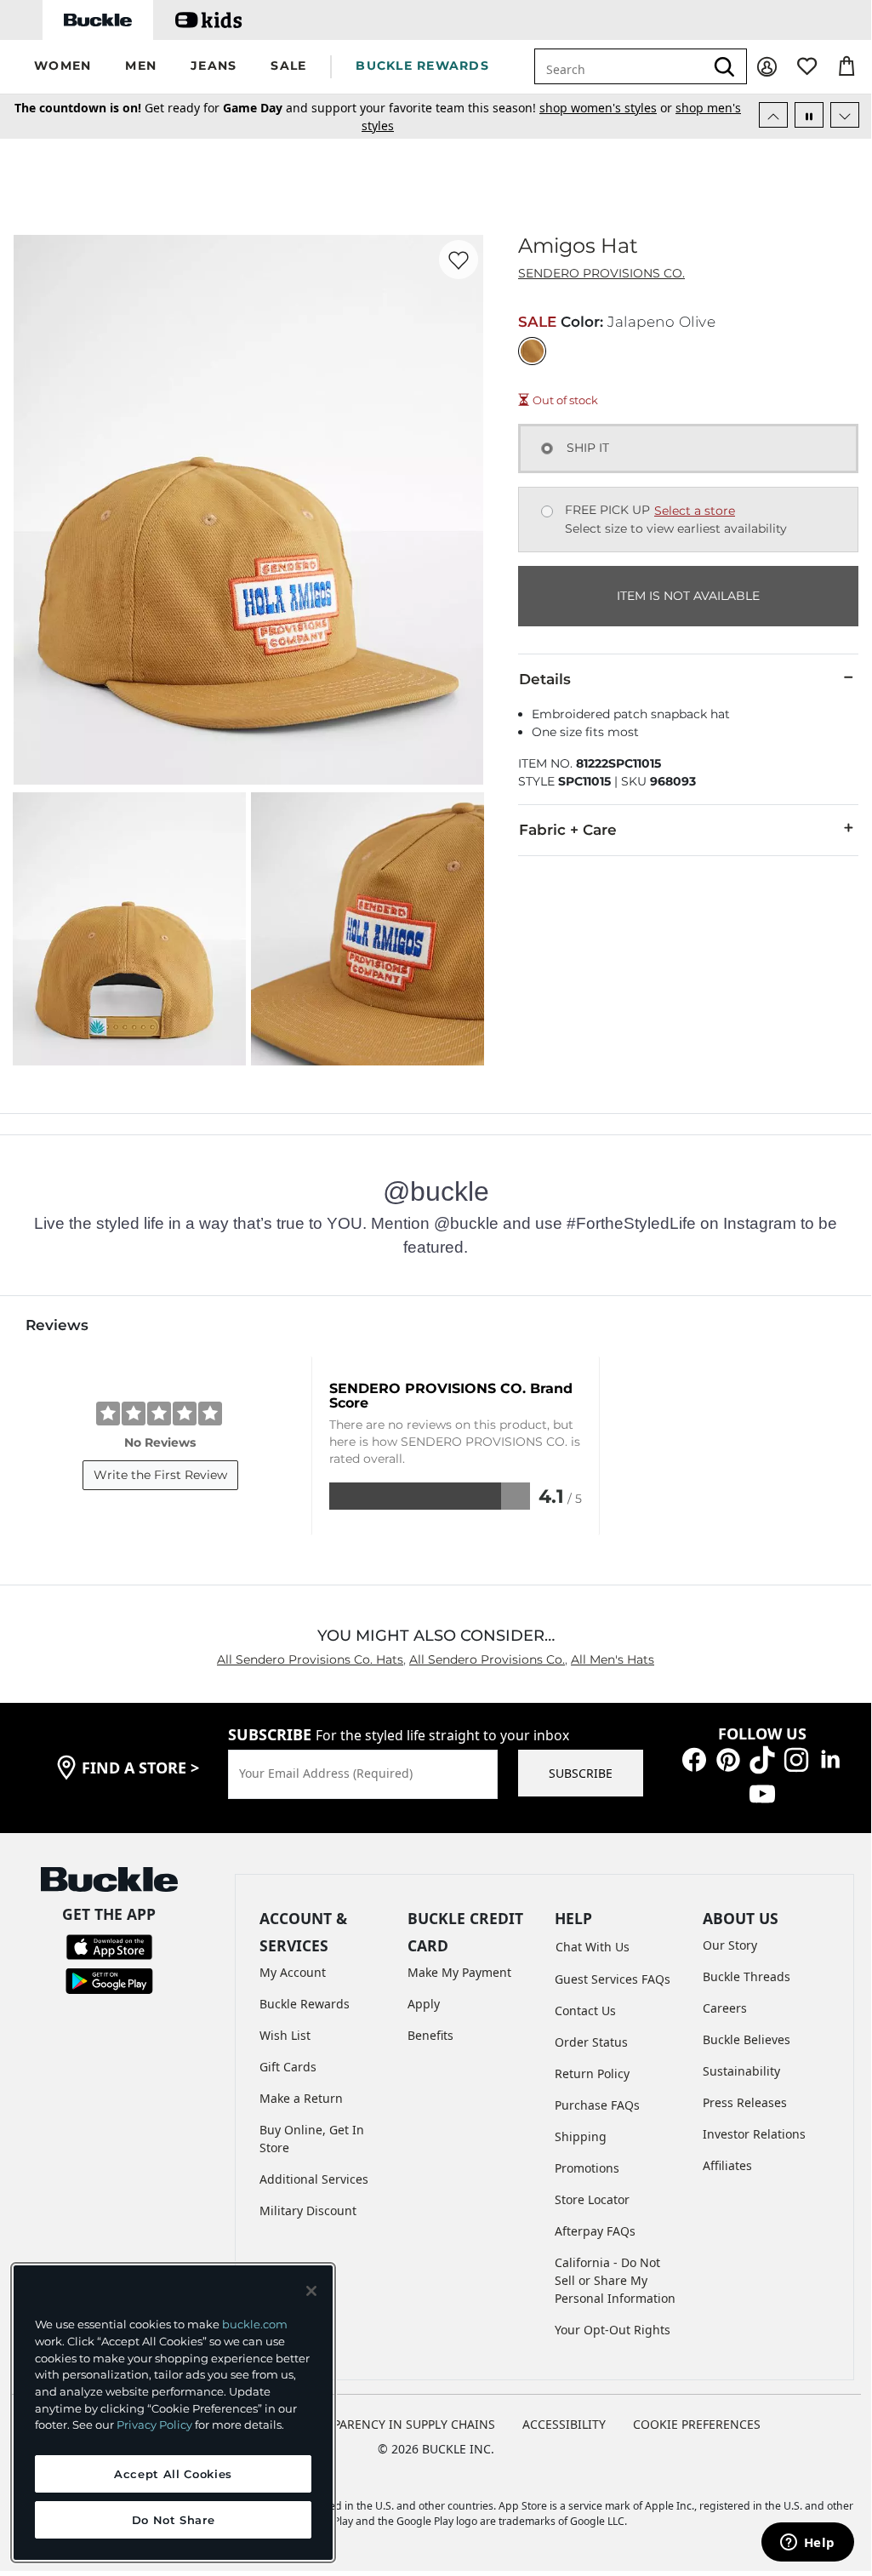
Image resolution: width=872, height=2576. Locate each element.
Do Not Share (174, 2520)
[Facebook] (694, 1759)
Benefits (430, 2035)
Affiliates (727, 2165)
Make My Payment (459, 1972)
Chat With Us (593, 1947)
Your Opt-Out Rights (613, 2330)
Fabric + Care (568, 830)
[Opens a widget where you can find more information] (807, 2544)
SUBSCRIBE (581, 1773)
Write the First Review (160, 1475)
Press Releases (745, 2102)
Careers (725, 2008)
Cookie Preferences (697, 2424)
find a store (140, 1768)
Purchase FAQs (597, 2105)
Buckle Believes (747, 2039)
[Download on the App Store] (109, 1946)
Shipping (581, 2136)
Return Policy (592, 2073)
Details (545, 679)
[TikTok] (762, 1759)
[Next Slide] (845, 115)
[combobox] (630, 66)
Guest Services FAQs (613, 1979)
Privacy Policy (154, 2425)
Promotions (587, 2168)
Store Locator (592, 2199)
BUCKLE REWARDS (422, 66)
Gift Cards (288, 2067)
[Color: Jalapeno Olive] (532, 351)
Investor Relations (754, 2134)
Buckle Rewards (305, 2004)
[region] (173, 2413)
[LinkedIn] (830, 1759)
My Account (293, 1972)
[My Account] (767, 67)
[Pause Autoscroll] (809, 115)
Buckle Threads (747, 1976)
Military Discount (308, 2210)
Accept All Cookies (173, 2474)
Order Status (591, 2042)
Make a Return (301, 2098)
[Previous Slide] (773, 115)
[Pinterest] (728, 1759)
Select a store (695, 511)
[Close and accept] (311, 2291)
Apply (424, 2004)
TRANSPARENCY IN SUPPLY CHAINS (395, 2424)
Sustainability (741, 2071)
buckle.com (255, 2324)
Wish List (285, 2035)
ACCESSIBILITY (564, 2424)
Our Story (730, 1945)
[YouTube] (762, 1793)
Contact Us (585, 2011)
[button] (63, 67)
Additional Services (314, 2179)
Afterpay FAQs (595, 2231)
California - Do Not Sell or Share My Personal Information (615, 2280)
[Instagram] (796, 1759)
